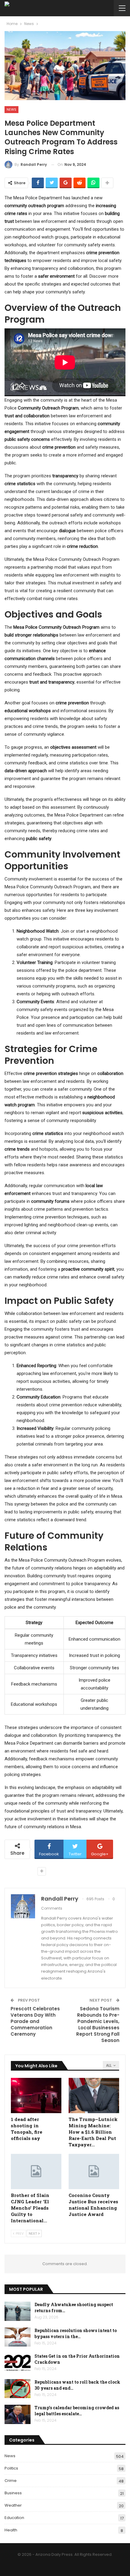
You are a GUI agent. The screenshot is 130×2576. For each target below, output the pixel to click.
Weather (13, 2505)
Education (14, 2518)
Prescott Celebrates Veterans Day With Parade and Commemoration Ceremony (35, 2021)
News (11, 109)
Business (13, 2493)
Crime (11, 2481)
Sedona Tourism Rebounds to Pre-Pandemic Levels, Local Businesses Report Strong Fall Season (98, 2024)
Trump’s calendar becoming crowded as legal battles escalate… (77, 2411)
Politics (11, 2468)
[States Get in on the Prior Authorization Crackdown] (18, 2363)
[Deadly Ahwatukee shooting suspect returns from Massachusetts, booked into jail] (18, 2311)
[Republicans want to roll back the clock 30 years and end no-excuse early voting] (18, 2389)
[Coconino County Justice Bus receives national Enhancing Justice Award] (94, 2171)
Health (11, 2530)
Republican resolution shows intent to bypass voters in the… (76, 2333)
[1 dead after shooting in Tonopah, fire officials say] (36, 2096)
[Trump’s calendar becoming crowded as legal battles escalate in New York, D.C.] (18, 2414)
